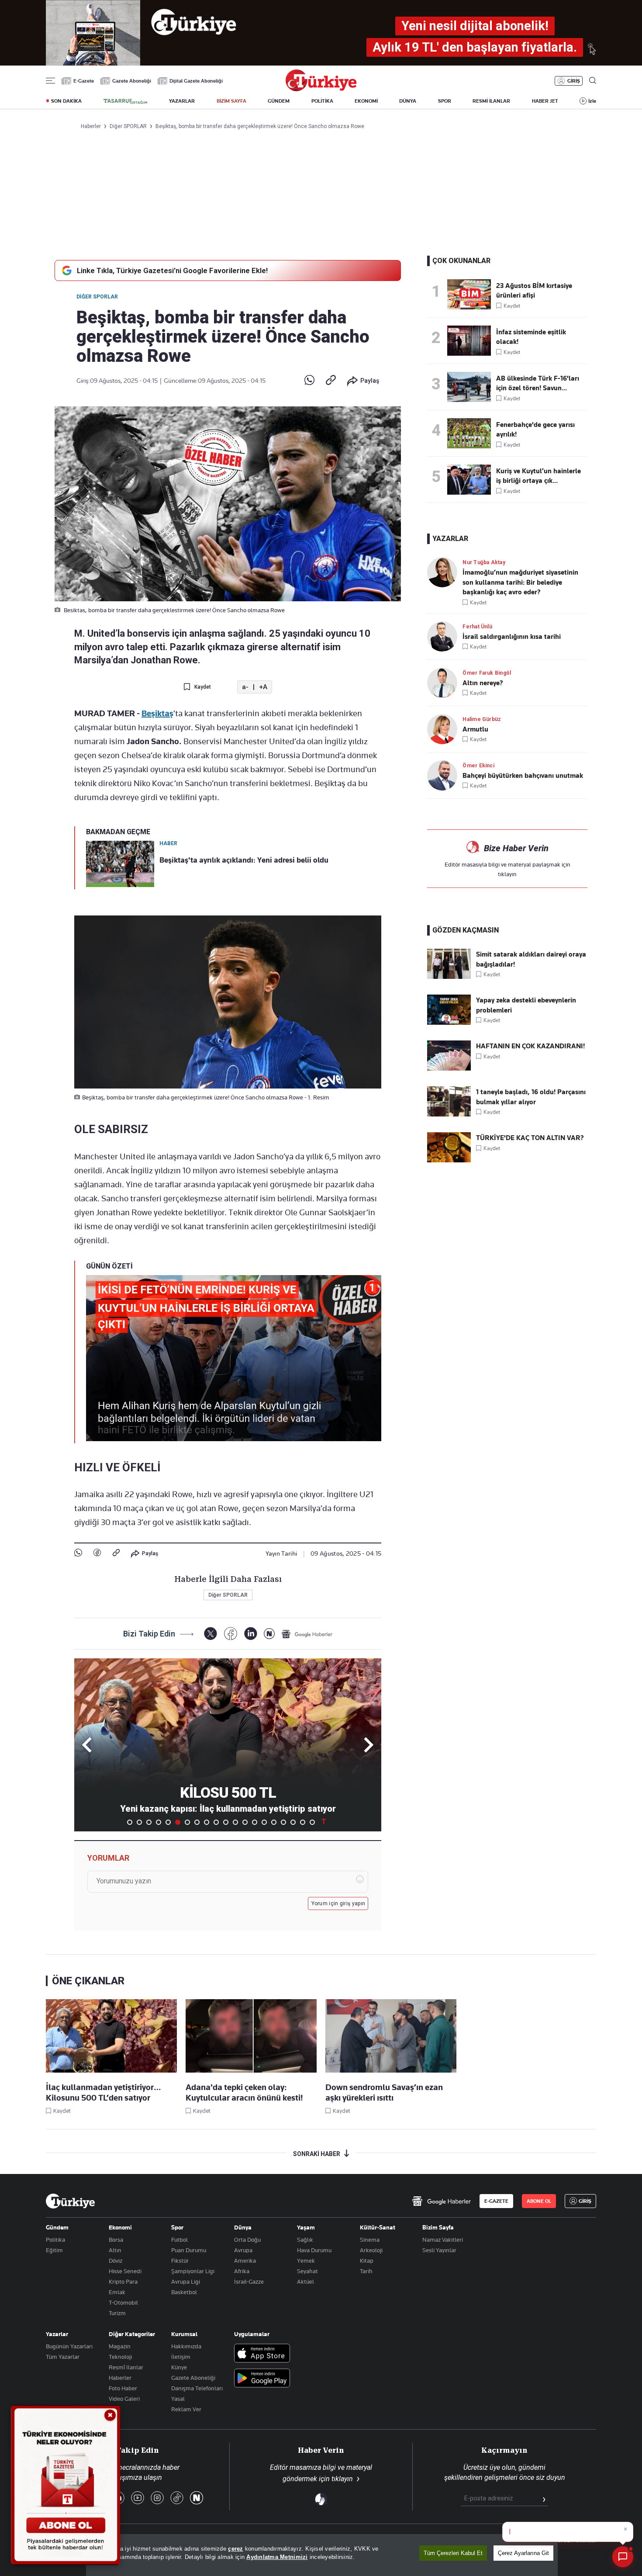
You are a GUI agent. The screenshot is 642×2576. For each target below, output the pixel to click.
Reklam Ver (186, 2409)
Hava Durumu (314, 2250)
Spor (177, 2227)
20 (312, 1822)
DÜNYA (408, 101)
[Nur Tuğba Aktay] (445, 572)
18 (293, 1822)
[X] (210, 1634)
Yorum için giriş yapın (338, 1903)
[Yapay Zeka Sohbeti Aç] (623, 2557)
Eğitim (54, 2250)
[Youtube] (138, 2498)
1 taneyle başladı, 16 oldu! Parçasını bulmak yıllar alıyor (531, 1097)
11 (226, 1822)
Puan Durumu (189, 2250)
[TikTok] (177, 2498)
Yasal (178, 2399)
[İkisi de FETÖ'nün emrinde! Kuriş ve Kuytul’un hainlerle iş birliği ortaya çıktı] (472, 480)
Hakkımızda (186, 2346)
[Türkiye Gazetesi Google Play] (262, 2379)
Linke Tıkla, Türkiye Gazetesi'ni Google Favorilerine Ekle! (172, 270)
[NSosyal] (269, 1634)
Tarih (366, 2271)
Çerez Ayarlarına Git (523, 2553)
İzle (592, 101)
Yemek (306, 2261)
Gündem (57, 2227)
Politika (55, 2240)
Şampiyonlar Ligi (193, 2271)
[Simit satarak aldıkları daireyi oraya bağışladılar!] (449, 977)
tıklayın (507, 874)
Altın (115, 2250)
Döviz (116, 2261)
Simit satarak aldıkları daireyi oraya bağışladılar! (531, 959)
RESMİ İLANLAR (491, 101)
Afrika (242, 2271)
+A (263, 687)
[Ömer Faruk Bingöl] (445, 683)
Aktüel (305, 2281)
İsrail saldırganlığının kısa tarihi (512, 637)
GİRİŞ (574, 81)
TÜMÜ (324, 1822)
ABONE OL (539, 2201)
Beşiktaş (157, 713)
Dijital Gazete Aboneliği (196, 81)
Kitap (367, 2261)
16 (274, 1822)
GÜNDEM (279, 101)
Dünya (243, 2227)
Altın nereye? (483, 683)
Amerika (245, 2261)
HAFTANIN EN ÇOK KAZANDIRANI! (530, 1046)
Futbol (179, 2240)
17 (283, 1822)
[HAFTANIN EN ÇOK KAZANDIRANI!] (449, 1068)
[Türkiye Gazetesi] (321, 89)
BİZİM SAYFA (231, 101)
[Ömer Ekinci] (445, 775)
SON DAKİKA (66, 101)
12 (235, 1822)
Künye (179, 2367)
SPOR (445, 101)
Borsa (116, 2240)
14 (255, 1822)
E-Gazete (84, 81)
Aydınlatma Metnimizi (277, 2557)
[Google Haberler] (307, 1634)
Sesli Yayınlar (439, 2250)
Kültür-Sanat (378, 2227)
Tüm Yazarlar (63, 2357)
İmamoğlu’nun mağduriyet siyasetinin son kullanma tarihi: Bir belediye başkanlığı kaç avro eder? (520, 582)
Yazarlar (57, 2334)
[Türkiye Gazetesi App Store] (262, 2354)
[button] (367, 1745)
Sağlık (305, 2240)
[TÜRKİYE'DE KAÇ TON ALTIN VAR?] (449, 1160)
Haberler (120, 2378)
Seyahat (307, 2271)
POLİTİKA (322, 101)
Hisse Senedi (125, 2271)
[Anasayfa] (70, 2201)
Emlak (117, 2292)
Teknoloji (120, 2357)
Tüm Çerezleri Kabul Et (453, 2553)
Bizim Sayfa (438, 2227)
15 (264, 1822)
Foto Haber (123, 2388)
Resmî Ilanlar (126, 2367)
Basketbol (184, 2292)
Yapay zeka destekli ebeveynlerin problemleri (526, 1005)
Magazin (120, 2346)
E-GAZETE (496, 2201)
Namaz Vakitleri (443, 2240)
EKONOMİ (366, 101)
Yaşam (306, 2227)
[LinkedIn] (250, 1634)
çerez (235, 2549)
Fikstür (180, 2261)
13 (245, 1822)
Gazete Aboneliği (132, 81)
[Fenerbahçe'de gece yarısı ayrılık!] (472, 433)
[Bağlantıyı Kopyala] (331, 381)
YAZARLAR (182, 101)
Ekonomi (120, 2227)
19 (303, 1822)
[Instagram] (157, 2498)
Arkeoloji (371, 2250)
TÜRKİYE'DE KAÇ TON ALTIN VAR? (530, 1138)
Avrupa (243, 2250)
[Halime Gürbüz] (445, 729)
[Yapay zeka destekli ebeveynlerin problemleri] (449, 1023)
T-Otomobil (123, 2302)
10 (216, 1822)
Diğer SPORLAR (97, 297)
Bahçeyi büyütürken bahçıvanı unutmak (523, 776)
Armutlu (475, 729)
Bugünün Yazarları (69, 2346)
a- (245, 687)
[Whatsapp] (309, 381)
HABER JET (545, 101)
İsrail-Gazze (249, 2281)
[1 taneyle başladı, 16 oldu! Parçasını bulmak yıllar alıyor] (449, 1114)
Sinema (370, 2240)
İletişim (181, 2357)
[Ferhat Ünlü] (445, 636)
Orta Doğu (247, 2240)
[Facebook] (97, 1553)
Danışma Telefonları (197, 2388)
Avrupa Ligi (186, 2281)
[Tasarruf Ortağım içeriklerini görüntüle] (125, 101)
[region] (322, 2555)
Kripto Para (123, 2281)
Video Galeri (124, 2399)
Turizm (117, 2313)
